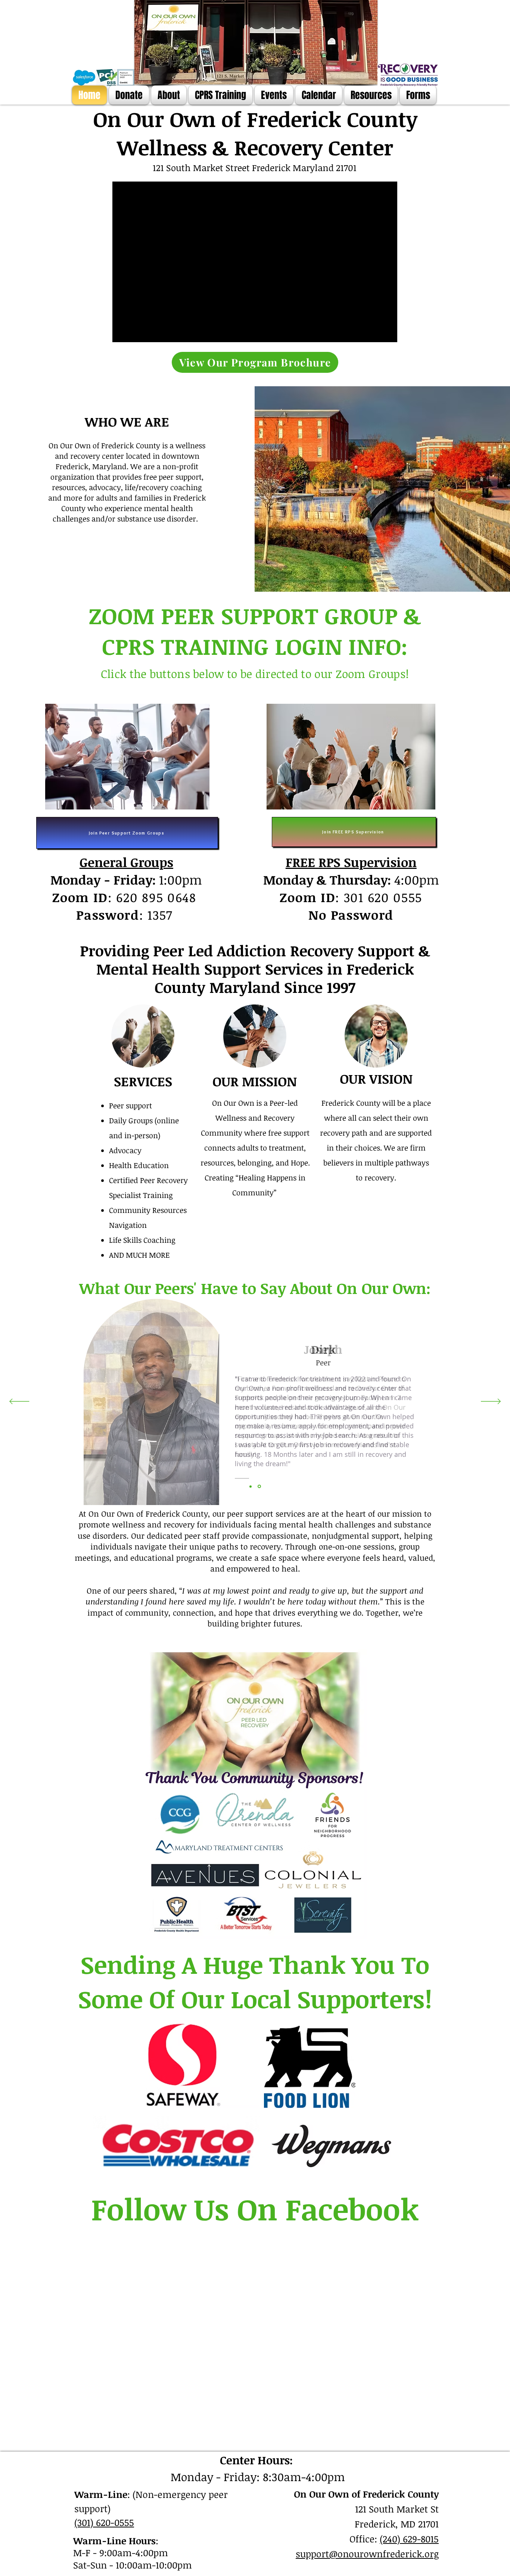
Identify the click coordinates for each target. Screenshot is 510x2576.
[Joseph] (251, 1486)
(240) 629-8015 (409, 2539)
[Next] (491, 1402)
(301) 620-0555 (104, 2522)
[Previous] (19, 1402)
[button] (169, 95)
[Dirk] (259, 1487)
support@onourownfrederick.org (367, 2554)
